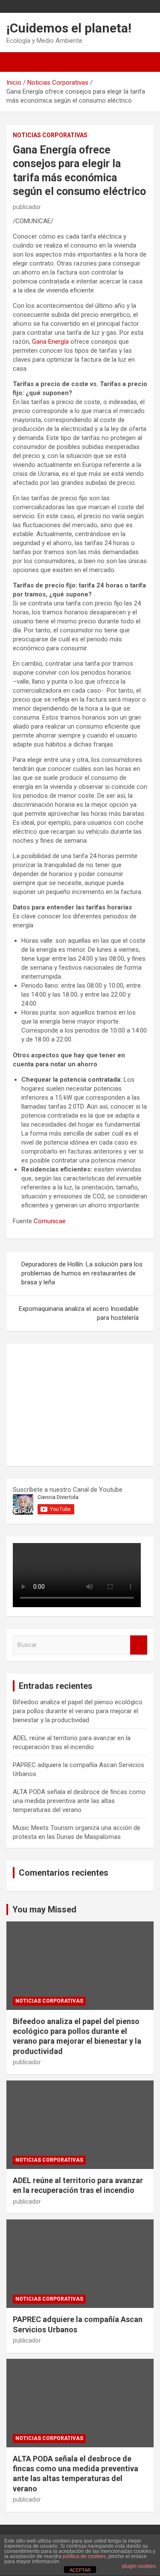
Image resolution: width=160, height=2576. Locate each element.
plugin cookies (139, 2566)
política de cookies (84, 2556)
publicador (27, 207)
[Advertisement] (77, 1404)
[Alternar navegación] (17, 62)
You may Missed (44, 1909)
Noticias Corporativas (50, 135)
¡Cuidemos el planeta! (69, 28)
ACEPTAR (80, 2570)
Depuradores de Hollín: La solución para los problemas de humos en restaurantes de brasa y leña (82, 1273)
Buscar (139, 1645)
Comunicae (50, 1221)
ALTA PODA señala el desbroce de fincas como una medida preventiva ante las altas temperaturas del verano (79, 1801)
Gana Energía (50, 342)
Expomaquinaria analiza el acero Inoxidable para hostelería (79, 1313)
